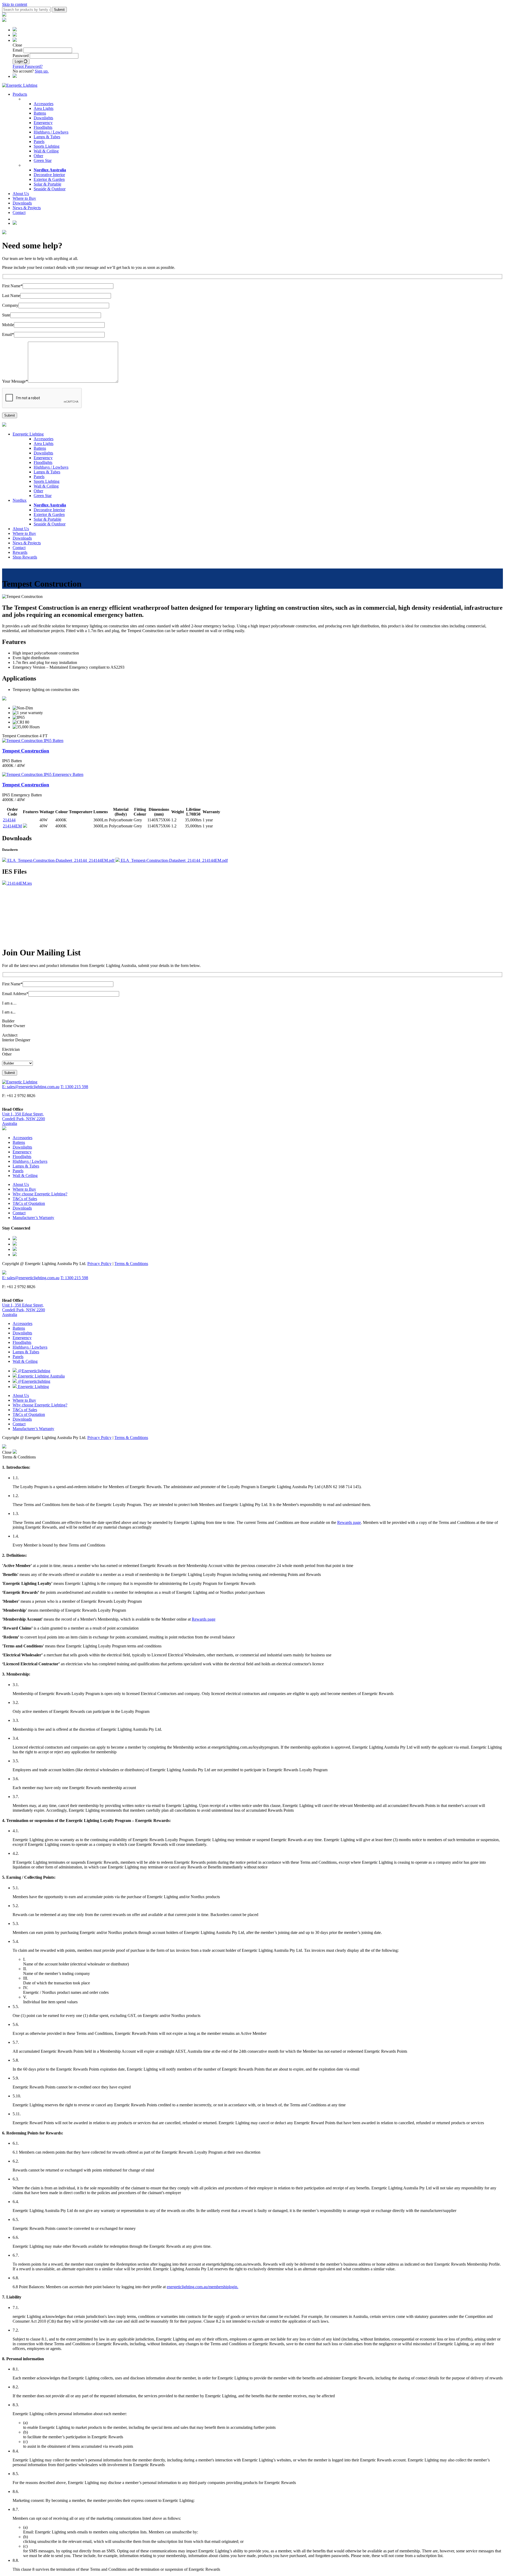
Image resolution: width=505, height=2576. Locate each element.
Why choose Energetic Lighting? (40, 1194)
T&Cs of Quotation (29, 1203)
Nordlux (20, 500)
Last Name (11, 296)
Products (20, 94)
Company (10, 305)
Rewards (20, 552)
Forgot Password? (28, 66)
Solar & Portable (47, 184)
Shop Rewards (25, 557)
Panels (39, 142)
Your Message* (15, 381)
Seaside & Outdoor (50, 189)
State (6, 315)
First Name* (12, 286)
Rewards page (349, 1522)
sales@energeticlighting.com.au (30, 939)
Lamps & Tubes (47, 137)
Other (38, 156)
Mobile (8, 325)
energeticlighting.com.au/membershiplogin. (203, 2287)
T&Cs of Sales (25, 1199)
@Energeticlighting (34, 1371)
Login (19, 61)
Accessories (44, 104)
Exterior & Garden (49, 179)
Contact (19, 212)
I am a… (9, 1003)
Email (17, 50)
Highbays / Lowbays (51, 132)
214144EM (12, 826)
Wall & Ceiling (46, 151)
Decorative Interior (49, 175)
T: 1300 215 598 (74, 1087)
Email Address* (15, 994)
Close (7, 1452)
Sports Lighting (47, 146)
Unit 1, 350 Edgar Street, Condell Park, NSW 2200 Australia (24, 1119)
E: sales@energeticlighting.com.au (31, 1087)
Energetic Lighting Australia (41, 1376)
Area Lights (44, 108)
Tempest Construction (26, 751)
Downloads (22, 203)
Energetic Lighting (28, 434)
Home (7, 592)
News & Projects (27, 208)
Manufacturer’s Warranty (33, 1218)
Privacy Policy (99, 1264)
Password (21, 56)
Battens (40, 113)
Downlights (43, 118)
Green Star (43, 160)
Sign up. (42, 71)
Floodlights (43, 127)
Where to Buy (24, 198)
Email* (8, 334)
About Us (21, 194)
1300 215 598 (60, 925)
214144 (9, 820)
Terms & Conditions (131, 1264)
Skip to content (15, 4)
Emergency (43, 123)
